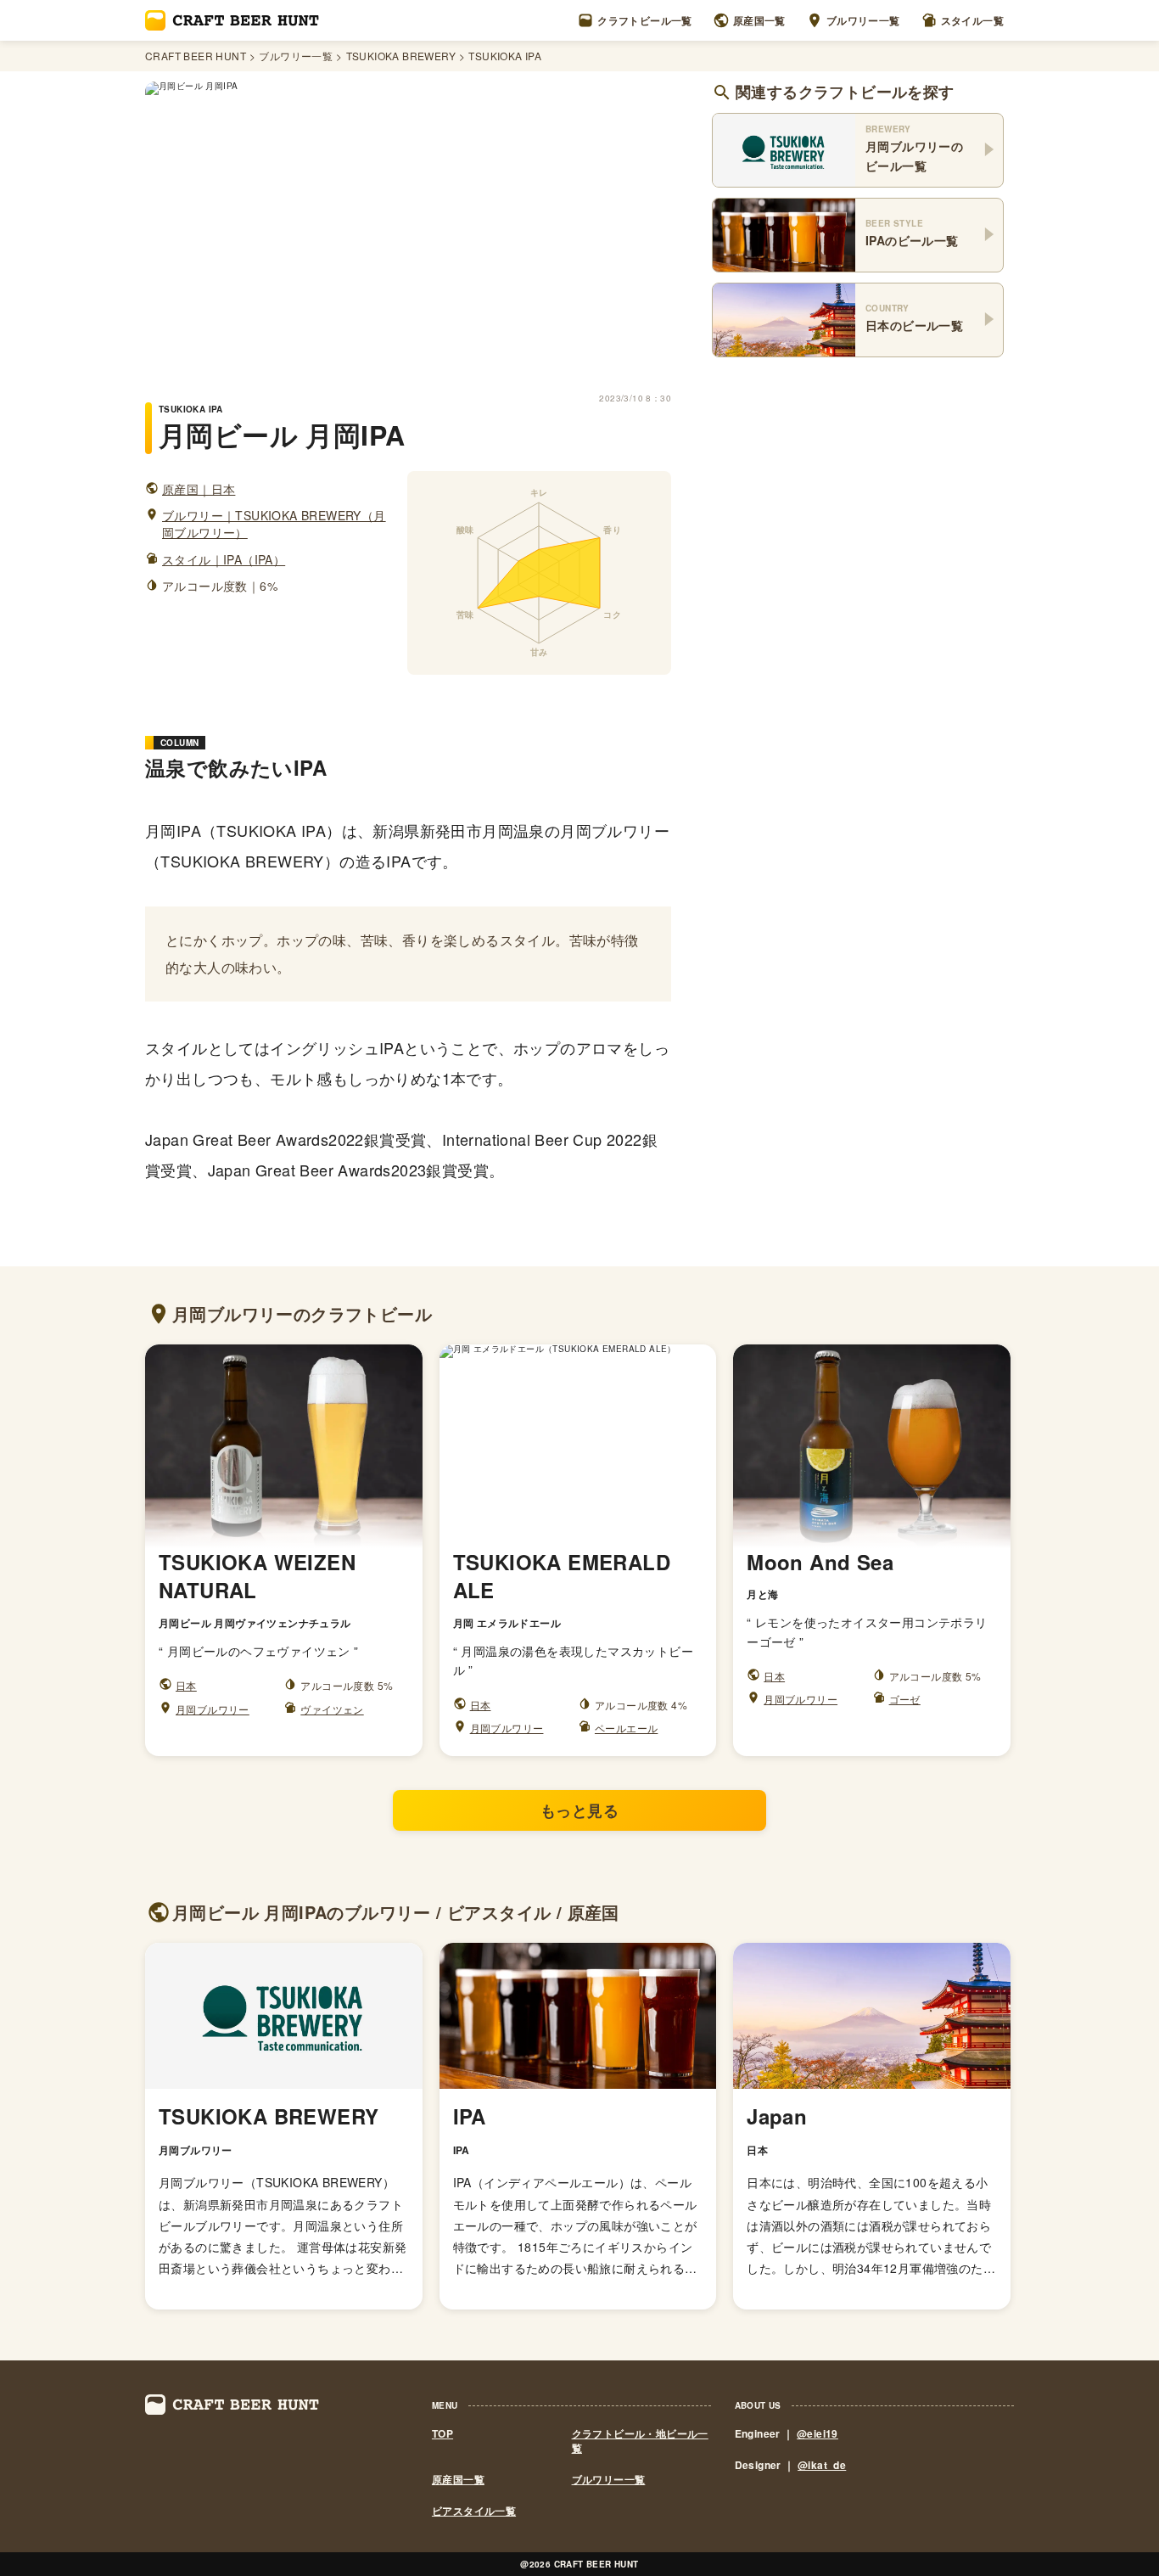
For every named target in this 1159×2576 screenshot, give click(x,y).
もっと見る (579, 1810)
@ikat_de (822, 2465)
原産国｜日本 (199, 489)
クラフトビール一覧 (645, 20)
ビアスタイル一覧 (474, 2511)
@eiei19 (817, 2433)
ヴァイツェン (332, 1709)
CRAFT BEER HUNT (196, 56)
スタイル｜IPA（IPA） (224, 560)
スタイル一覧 (972, 20)
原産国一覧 (759, 20)
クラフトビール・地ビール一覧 (640, 2441)
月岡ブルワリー (213, 1709)
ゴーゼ (905, 1699)
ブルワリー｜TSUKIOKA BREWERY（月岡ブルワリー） (274, 524)
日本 (186, 1685)
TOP (442, 2434)
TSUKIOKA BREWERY (401, 56)
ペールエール (626, 1728)
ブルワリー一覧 (863, 20)
